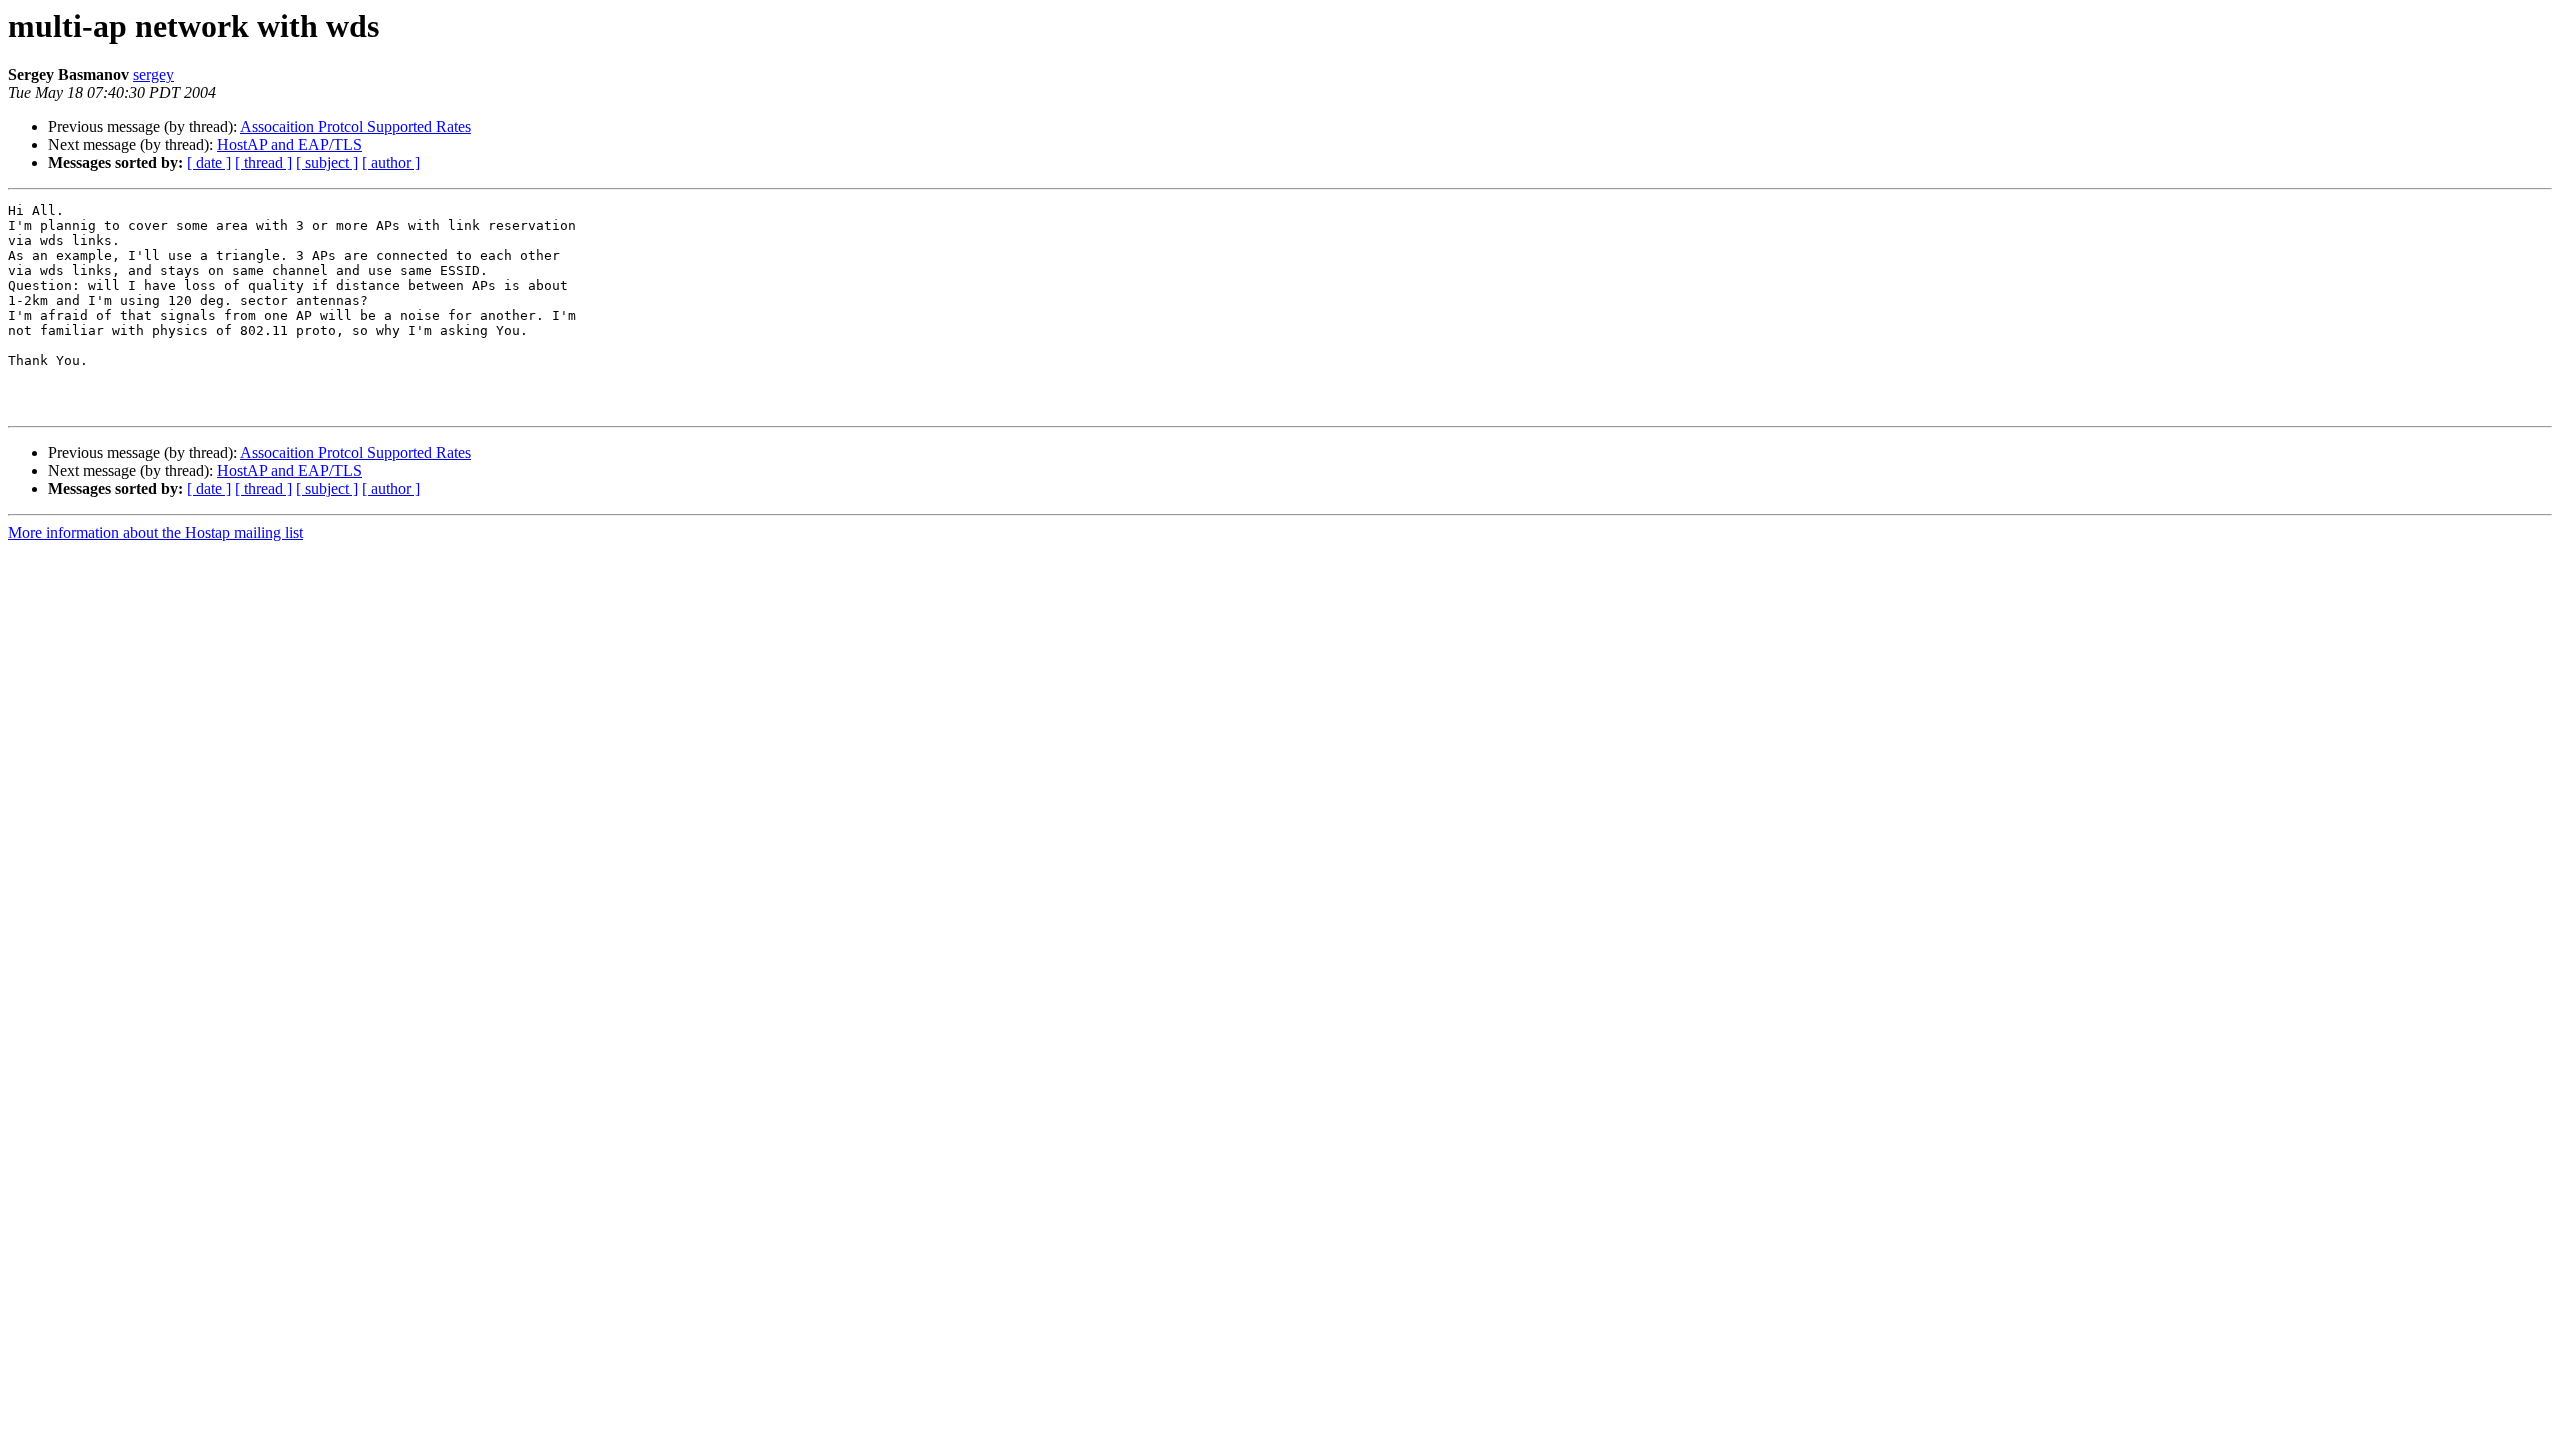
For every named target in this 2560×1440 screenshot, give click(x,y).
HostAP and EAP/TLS (289, 144)
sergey (153, 74)
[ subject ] (327, 162)
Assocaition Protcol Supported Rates (355, 126)
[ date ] (209, 162)
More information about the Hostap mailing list (155, 532)
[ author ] (391, 162)
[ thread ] (263, 162)
